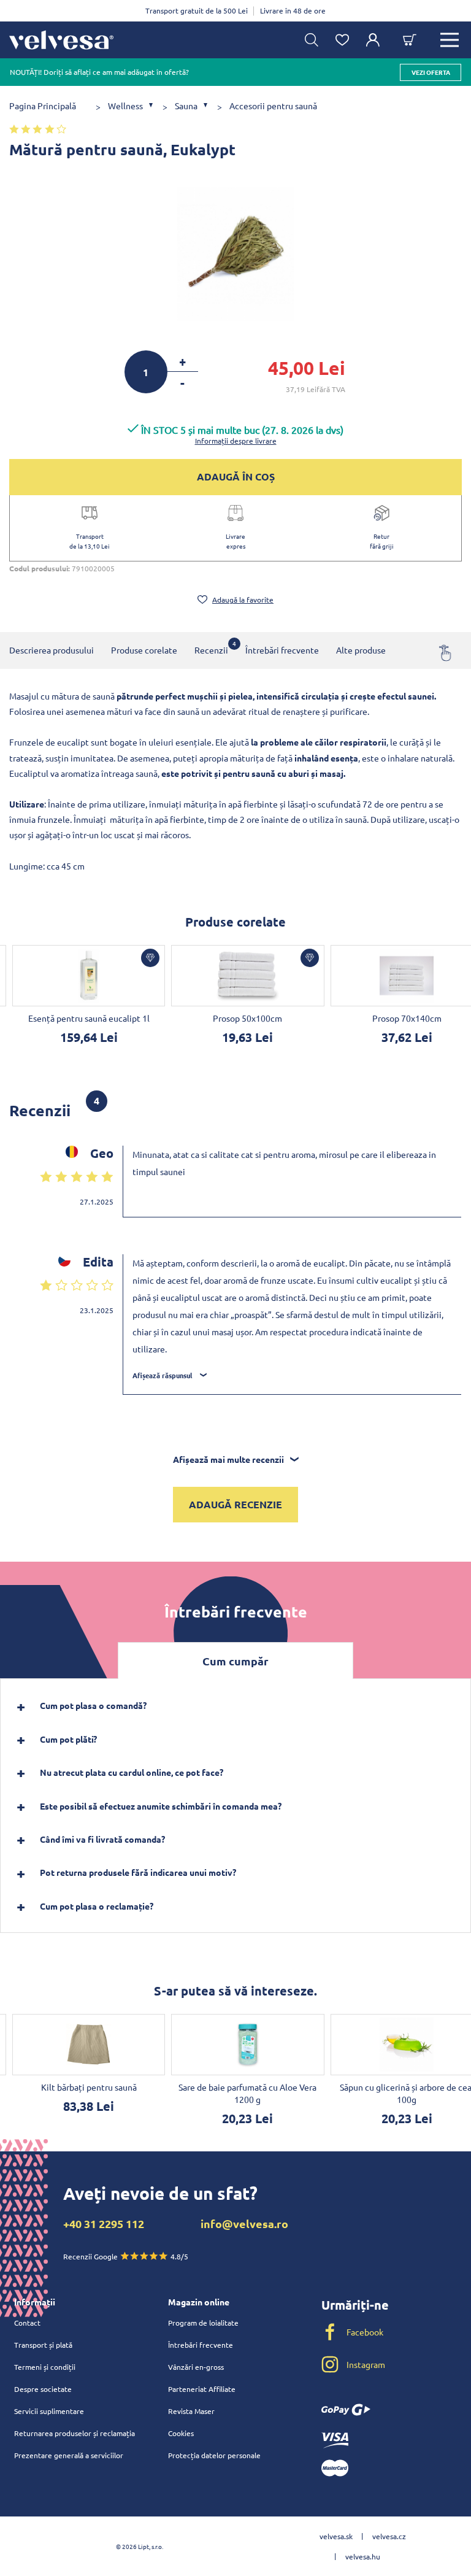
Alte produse (361, 650)
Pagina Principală (43, 106)
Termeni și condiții (45, 2367)
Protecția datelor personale (214, 2455)
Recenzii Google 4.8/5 (126, 2256)
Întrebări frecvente (282, 650)
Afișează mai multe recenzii (228, 1459)
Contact (27, 2323)
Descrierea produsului (52, 650)
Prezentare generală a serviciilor (69, 2455)
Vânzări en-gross (196, 2367)
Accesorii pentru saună (273, 106)
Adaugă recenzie (235, 1504)
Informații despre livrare (236, 441)
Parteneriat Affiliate (202, 2389)
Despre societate (43, 2389)
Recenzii (211, 647)
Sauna (186, 106)
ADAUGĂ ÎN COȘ (236, 476)
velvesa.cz (389, 2536)
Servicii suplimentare (49, 2411)
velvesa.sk (336, 2536)
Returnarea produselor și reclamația (75, 2433)
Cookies (181, 2433)
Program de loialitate (203, 2323)
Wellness (125, 106)
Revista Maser (191, 2411)
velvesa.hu (363, 2556)
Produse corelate (144, 650)
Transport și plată (43, 2345)
